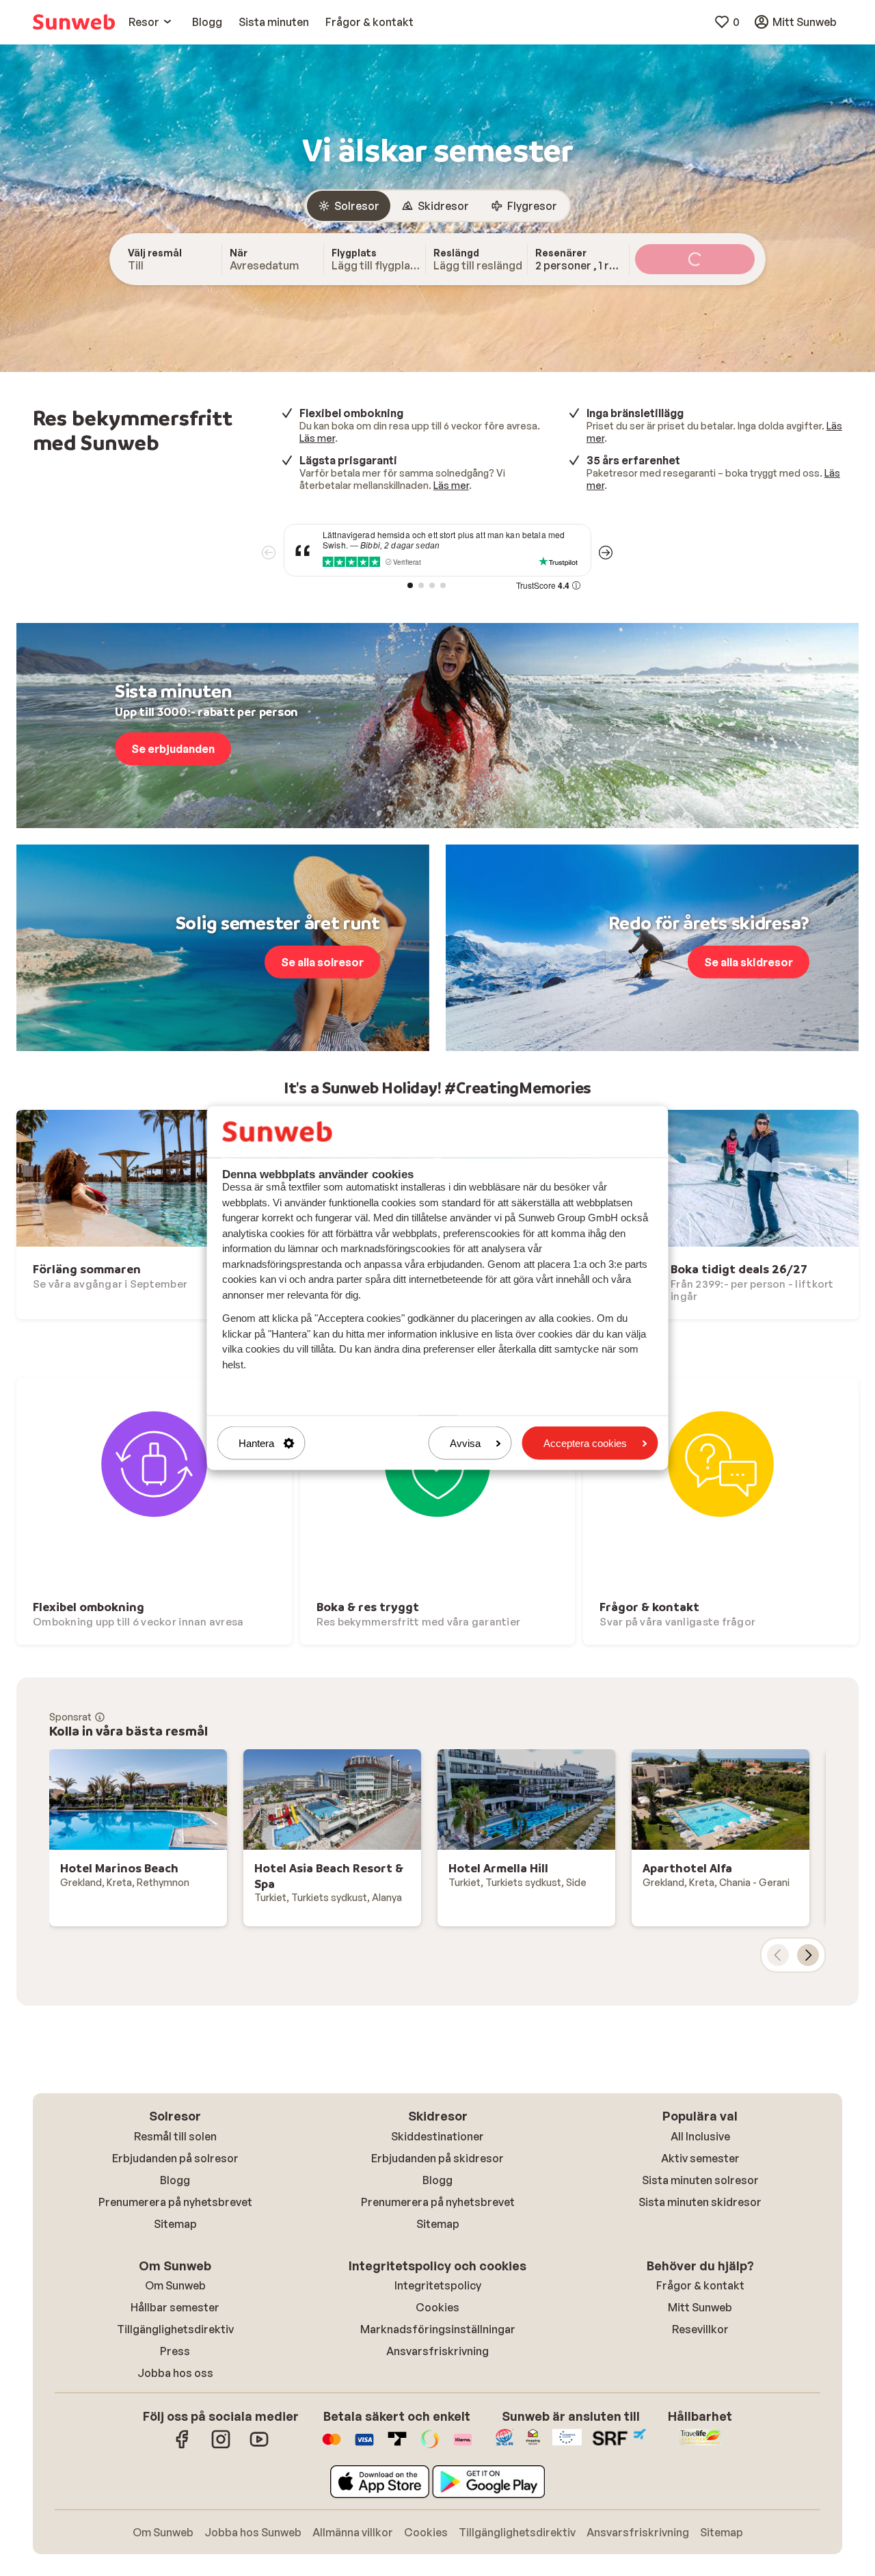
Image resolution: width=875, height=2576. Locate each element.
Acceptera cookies (585, 1443)
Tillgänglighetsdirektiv (175, 2329)
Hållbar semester (175, 2307)
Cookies (437, 2307)
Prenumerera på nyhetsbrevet (175, 2202)
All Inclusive (700, 2136)
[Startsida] (74, 22)
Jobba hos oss (175, 2373)
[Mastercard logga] (332, 2446)
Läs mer (317, 438)
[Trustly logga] (397, 2446)
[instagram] (221, 2446)
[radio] (349, 206)
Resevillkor (700, 2329)
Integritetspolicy (438, 2285)
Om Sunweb (175, 2285)
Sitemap (175, 2224)
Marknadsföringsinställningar (438, 2329)
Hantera (256, 1443)
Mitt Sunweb (700, 2307)
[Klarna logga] (463, 2446)
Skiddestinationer (437, 2136)
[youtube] (259, 2446)
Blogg (175, 2180)
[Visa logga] (364, 2446)
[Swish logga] (430, 2446)
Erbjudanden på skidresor (437, 2158)
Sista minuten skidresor (700, 2202)
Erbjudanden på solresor (175, 2158)
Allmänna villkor (353, 2532)
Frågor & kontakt (700, 2285)
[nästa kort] (808, 1955)
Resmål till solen (175, 2136)
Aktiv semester (700, 2158)
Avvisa (465, 1443)
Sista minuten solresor (700, 2180)
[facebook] (183, 2446)
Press (175, 2351)
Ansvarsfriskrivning (437, 2351)
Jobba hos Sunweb (253, 2532)
